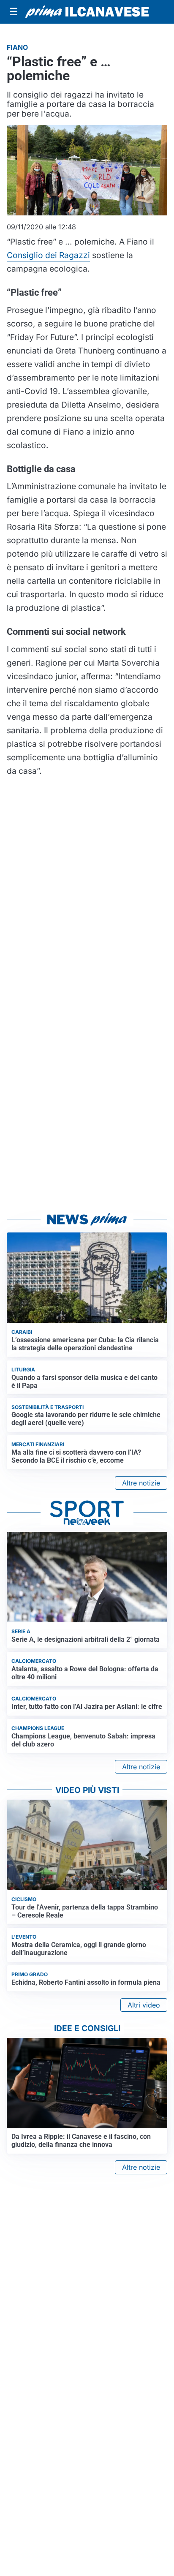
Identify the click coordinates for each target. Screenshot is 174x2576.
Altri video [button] (144, 2005)
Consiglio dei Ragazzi (48, 255)
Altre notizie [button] (141, 1483)
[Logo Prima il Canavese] (87, 12)
